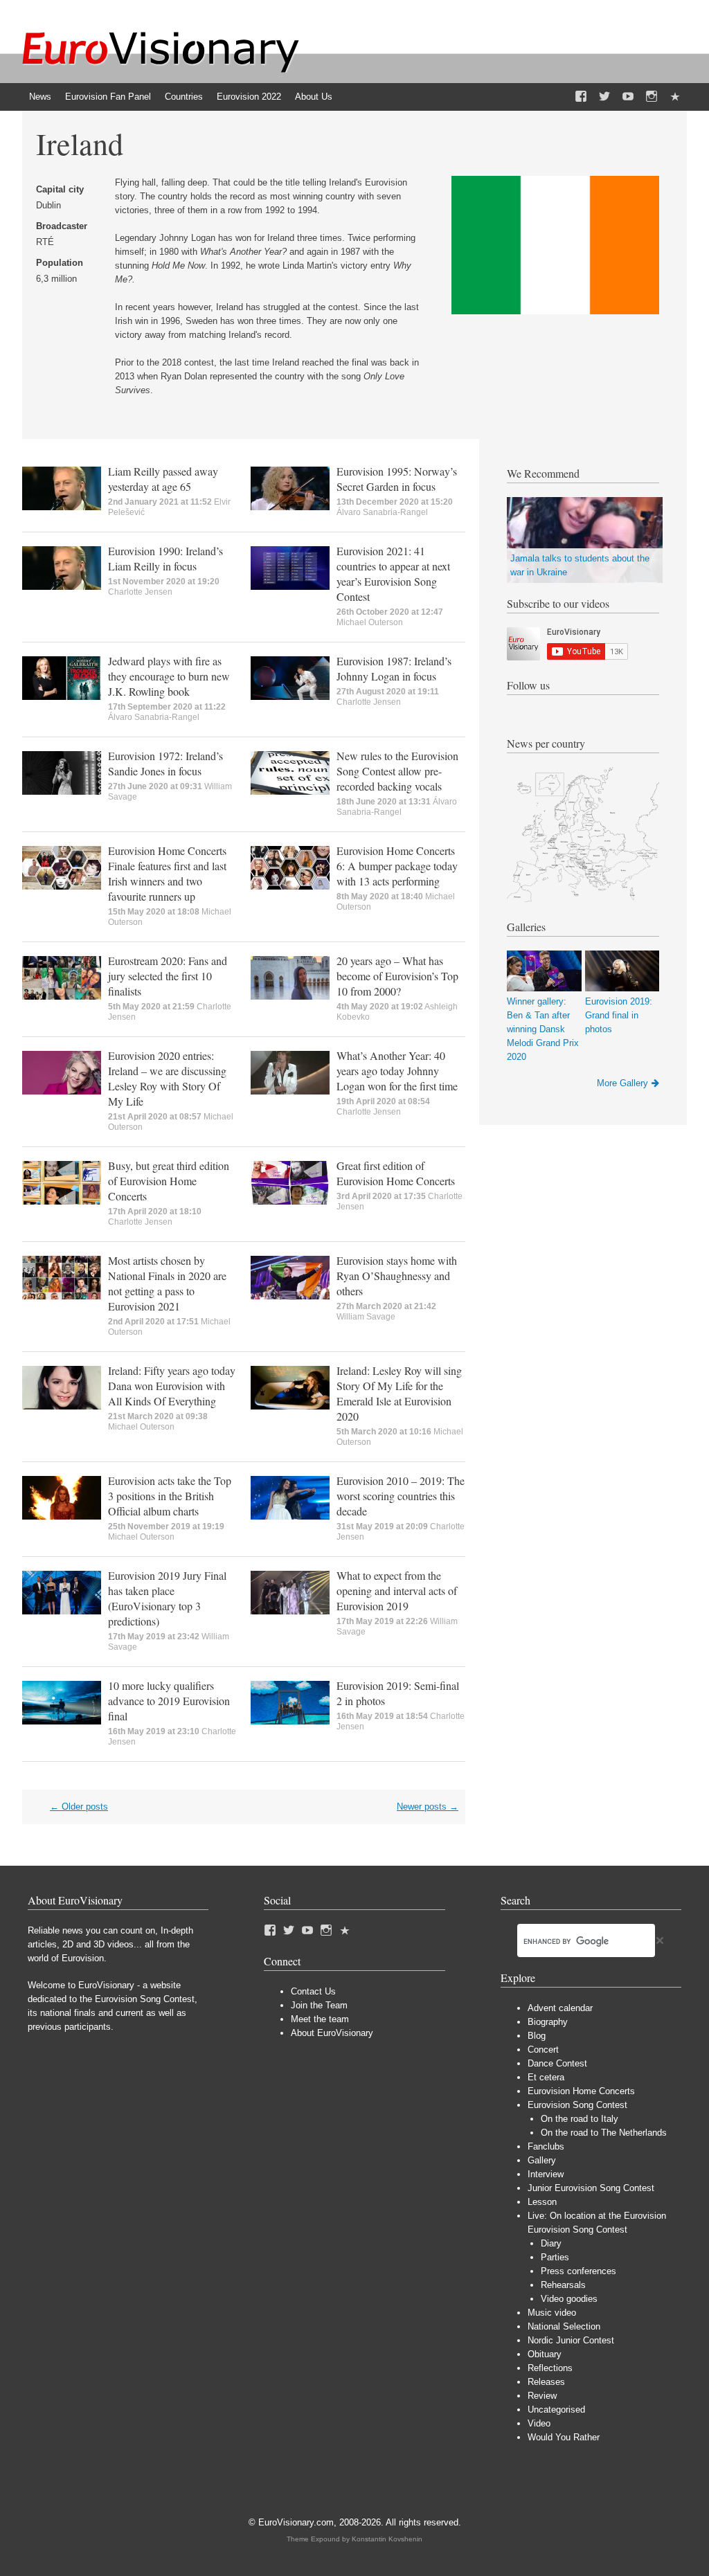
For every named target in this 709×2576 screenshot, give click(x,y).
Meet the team (320, 2019)
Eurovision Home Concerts (581, 2091)
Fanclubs (546, 2146)
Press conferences (578, 2271)
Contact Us (313, 1991)
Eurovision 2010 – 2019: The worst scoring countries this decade (401, 1496)
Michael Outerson (370, 622)
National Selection (564, 2326)
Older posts (79, 1807)
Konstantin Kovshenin (387, 2539)
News (40, 97)
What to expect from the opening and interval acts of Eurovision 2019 (397, 1591)
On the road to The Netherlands (604, 2133)
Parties (555, 2257)
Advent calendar (560, 2008)
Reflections (550, 2368)
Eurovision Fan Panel (108, 97)
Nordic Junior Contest (571, 2340)
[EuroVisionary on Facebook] (581, 97)
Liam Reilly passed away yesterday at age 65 (163, 479)
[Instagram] (652, 97)
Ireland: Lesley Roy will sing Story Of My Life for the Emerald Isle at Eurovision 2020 (399, 1393)
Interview (546, 2174)
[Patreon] (675, 97)
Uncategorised (556, 2410)
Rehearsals (563, 2285)
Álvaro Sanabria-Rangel (382, 512)
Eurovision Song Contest (577, 2105)
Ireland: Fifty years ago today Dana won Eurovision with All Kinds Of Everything (172, 1386)
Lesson (542, 2202)
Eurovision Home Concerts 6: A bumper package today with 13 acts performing (397, 866)
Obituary (545, 2354)
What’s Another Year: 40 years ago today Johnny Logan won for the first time (397, 1071)
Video (539, 2423)
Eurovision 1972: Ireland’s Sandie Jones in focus (165, 763)
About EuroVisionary (332, 2033)
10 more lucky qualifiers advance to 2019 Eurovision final (169, 1701)
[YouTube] (628, 97)
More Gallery (622, 1083)
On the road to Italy (580, 2119)
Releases (546, 2382)
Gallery (542, 2160)
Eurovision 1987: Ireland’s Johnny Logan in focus (394, 668)
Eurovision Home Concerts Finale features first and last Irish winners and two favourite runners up (167, 873)
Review (542, 2396)
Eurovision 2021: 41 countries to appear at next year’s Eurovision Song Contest (393, 574)
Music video (552, 2313)
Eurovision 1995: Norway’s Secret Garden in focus (397, 479)
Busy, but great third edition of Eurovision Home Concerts (169, 1181)
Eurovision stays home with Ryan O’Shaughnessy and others (397, 1276)
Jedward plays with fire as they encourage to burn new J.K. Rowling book (169, 676)
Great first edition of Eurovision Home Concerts (396, 1173)
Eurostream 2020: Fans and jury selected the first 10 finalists (168, 976)
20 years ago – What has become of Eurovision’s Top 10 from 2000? (397, 976)
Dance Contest (557, 2063)
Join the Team (319, 2005)
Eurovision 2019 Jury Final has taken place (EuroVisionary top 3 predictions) (167, 1598)
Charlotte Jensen (140, 592)
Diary (551, 2243)
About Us (314, 97)
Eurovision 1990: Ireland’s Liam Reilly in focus (165, 558)
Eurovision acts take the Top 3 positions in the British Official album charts (170, 1496)
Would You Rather (564, 2437)
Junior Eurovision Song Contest (591, 2188)
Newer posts (428, 1807)
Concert (543, 2050)
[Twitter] (604, 97)
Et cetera (546, 2077)
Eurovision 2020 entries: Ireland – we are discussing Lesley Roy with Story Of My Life (167, 1078)
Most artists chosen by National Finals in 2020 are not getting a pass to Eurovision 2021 (167, 1283)
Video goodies (569, 2299)
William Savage (366, 1317)
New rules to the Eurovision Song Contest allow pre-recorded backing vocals (397, 771)
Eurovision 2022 (249, 97)
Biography (548, 2022)
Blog (537, 2036)
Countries (184, 97)
